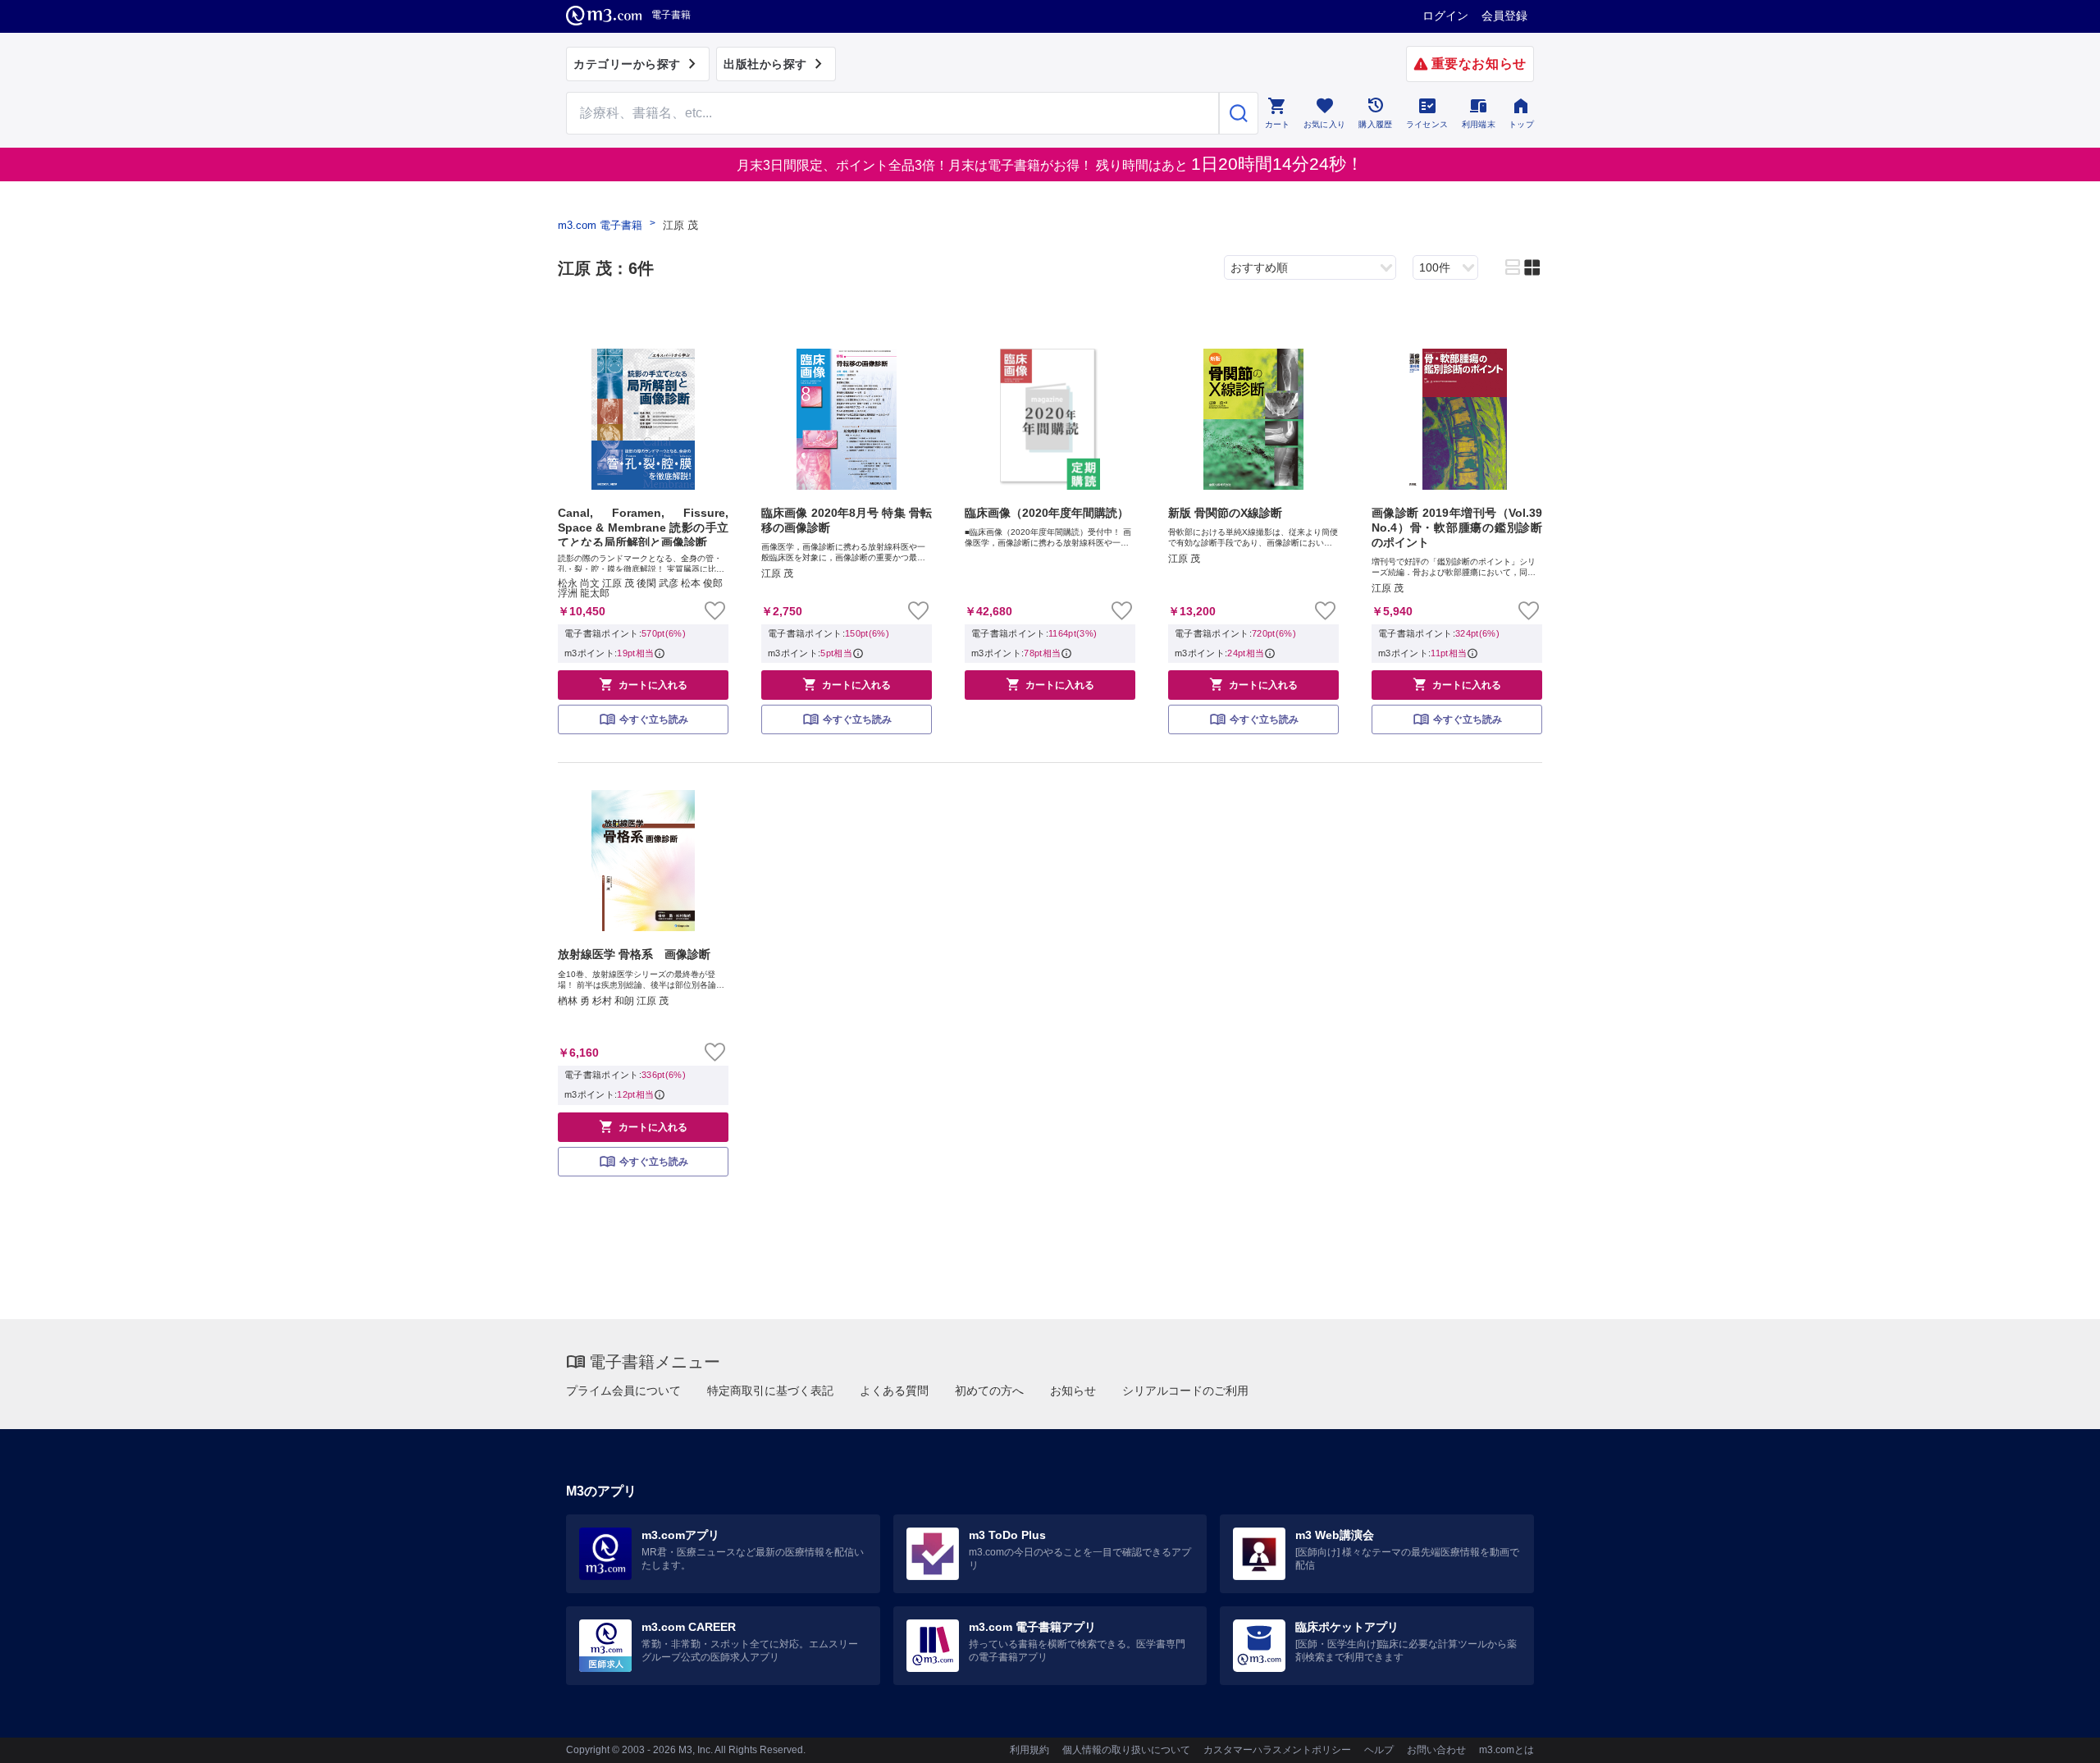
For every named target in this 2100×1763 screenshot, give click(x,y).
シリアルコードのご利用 (1185, 1391)
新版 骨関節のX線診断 (1225, 513)
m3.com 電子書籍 (600, 225)
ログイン (1445, 16)
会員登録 (1504, 16)
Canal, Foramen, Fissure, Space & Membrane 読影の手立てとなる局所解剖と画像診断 (643, 526)
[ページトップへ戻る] (2054, 1736)
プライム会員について (623, 1391)
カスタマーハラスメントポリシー (1277, 1750)
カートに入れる (643, 684)
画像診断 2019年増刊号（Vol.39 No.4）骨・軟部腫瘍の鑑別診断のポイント (1457, 528)
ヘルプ (1379, 1750)
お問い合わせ (1436, 1750)
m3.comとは (1507, 1750)
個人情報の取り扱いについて (1126, 1750)
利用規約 (1029, 1750)
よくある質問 (894, 1391)
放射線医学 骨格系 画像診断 (634, 954)
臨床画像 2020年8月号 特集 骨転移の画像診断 (847, 520)
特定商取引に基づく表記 (770, 1391)
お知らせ (1073, 1391)
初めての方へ (989, 1391)
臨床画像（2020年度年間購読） (1047, 513)
